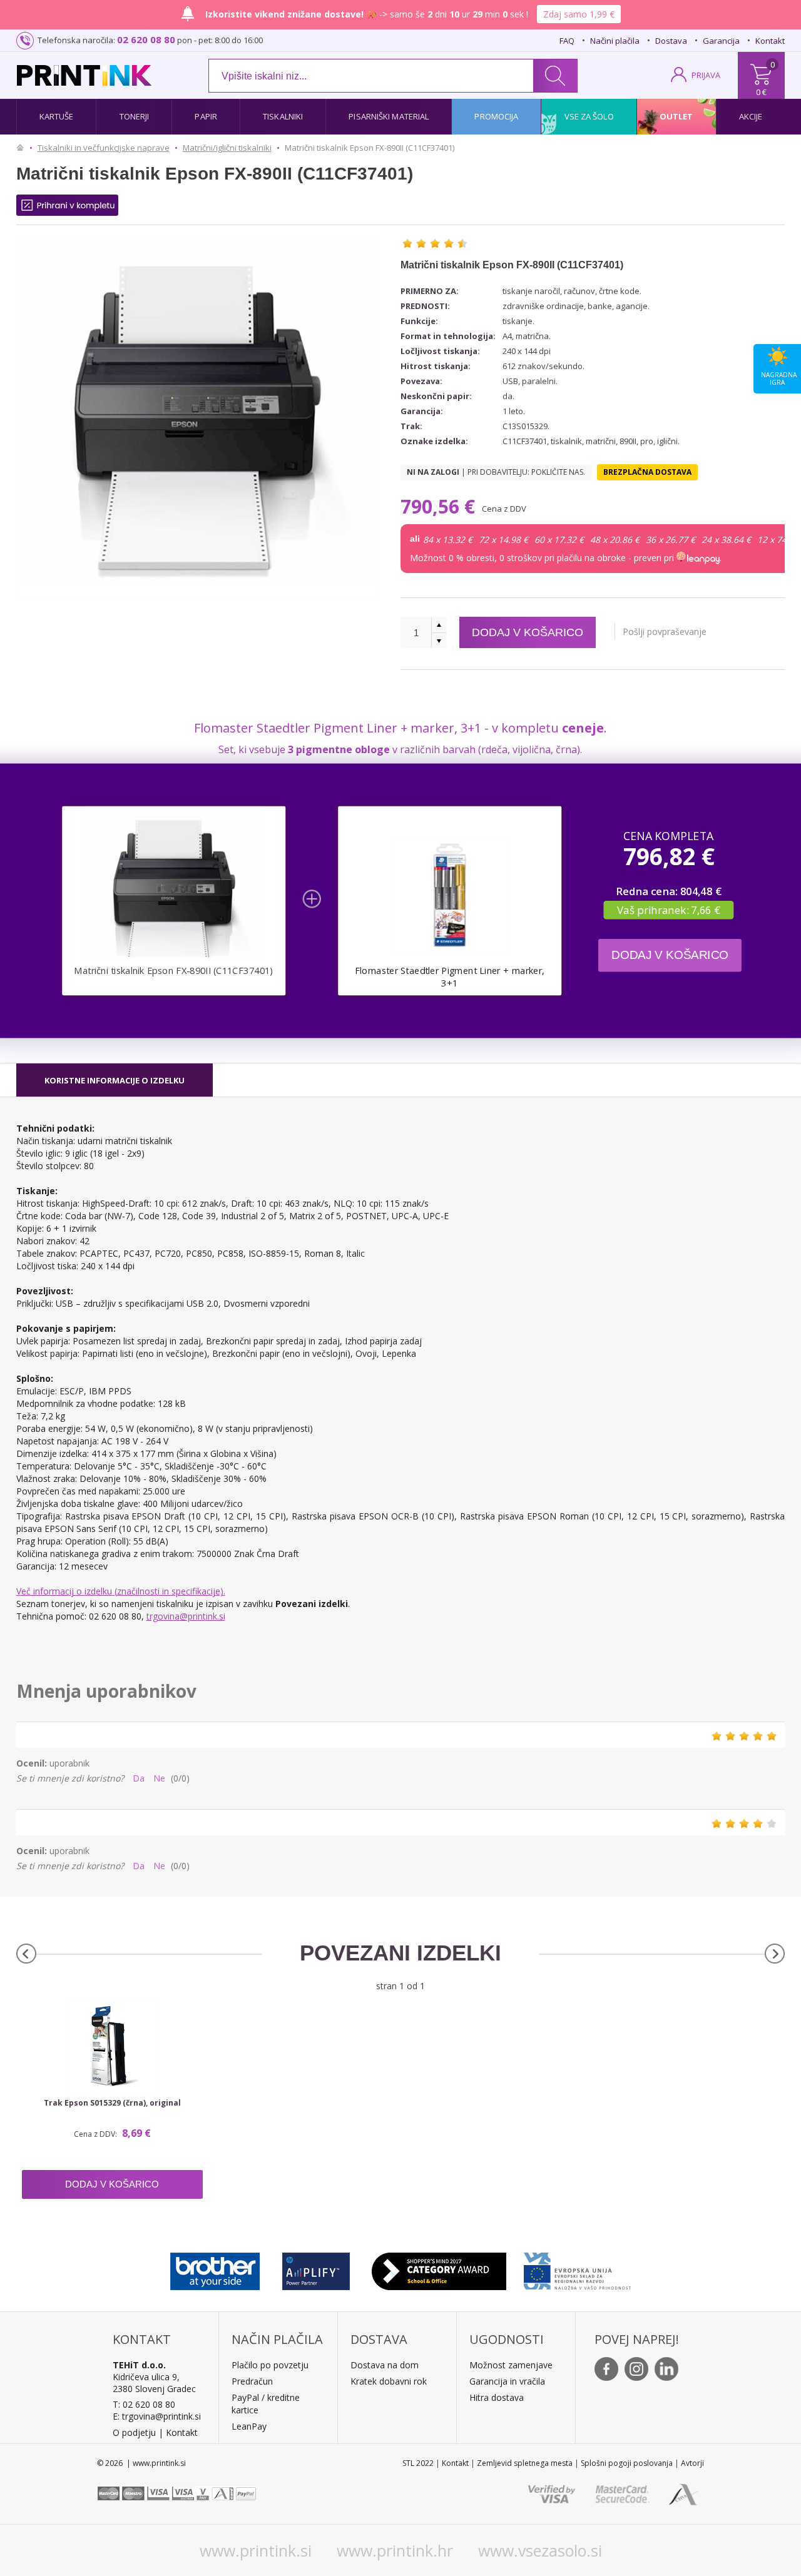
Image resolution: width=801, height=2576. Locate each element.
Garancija (721, 41)
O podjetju (134, 2432)
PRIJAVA (706, 75)
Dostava (671, 41)
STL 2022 (418, 2463)
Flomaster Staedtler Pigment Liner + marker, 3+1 (450, 976)
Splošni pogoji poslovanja (627, 2463)
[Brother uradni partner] (215, 2268)
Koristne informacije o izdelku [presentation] (115, 1080)
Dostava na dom (385, 2365)
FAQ (567, 41)
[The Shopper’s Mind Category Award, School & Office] (439, 2268)
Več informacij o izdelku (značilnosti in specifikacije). (121, 1591)
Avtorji (692, 2463)
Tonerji (135, 116)
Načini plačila (615, 41)
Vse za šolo (589, 116)
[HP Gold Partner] (316, 2268)
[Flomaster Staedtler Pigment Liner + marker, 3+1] (450, 895)
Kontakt (770, 41)
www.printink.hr (395, 2550)
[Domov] (23, 148)
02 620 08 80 (146, 39)
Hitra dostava (497, 2397)
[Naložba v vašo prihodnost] (577, 2268)
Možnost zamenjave (511, 2365)
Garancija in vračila (507, 2381)
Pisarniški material (389, 116)
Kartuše (57, 116)
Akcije (751, 116)
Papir (206, 116)
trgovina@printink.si (186, 1616)
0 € (761, 92)
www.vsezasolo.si (540, 2550)
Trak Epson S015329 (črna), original (112, 2103)
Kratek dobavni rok (389, 2381)
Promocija (496, 116)
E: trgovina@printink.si (157, 2416)
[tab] (115, 1080)
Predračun (252, 2381)
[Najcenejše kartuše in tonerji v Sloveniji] (84, 75)
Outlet (676, 116)
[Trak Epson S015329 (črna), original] (112, 2046)
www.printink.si (256, 2550)
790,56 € (440, 506)
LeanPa (247, 2426)
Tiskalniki (283, 116)
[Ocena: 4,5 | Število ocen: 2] (435, 243)
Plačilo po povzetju (270, 2365)
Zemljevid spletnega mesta (525, 2463)
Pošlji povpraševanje (665, 631)
